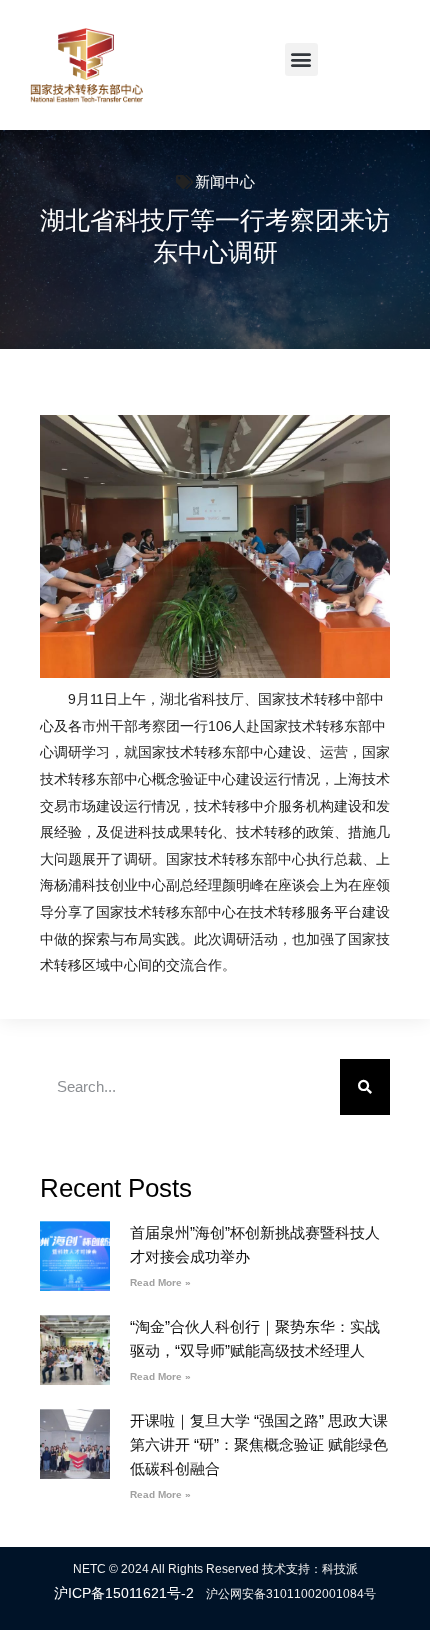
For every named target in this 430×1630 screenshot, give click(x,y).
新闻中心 (225, 181)
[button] (301, 59)
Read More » (160, 1282)
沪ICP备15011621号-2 (124, 1593)
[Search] (365, 1087)
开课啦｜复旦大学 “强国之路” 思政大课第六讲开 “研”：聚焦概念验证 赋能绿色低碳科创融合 (259, 1444)
